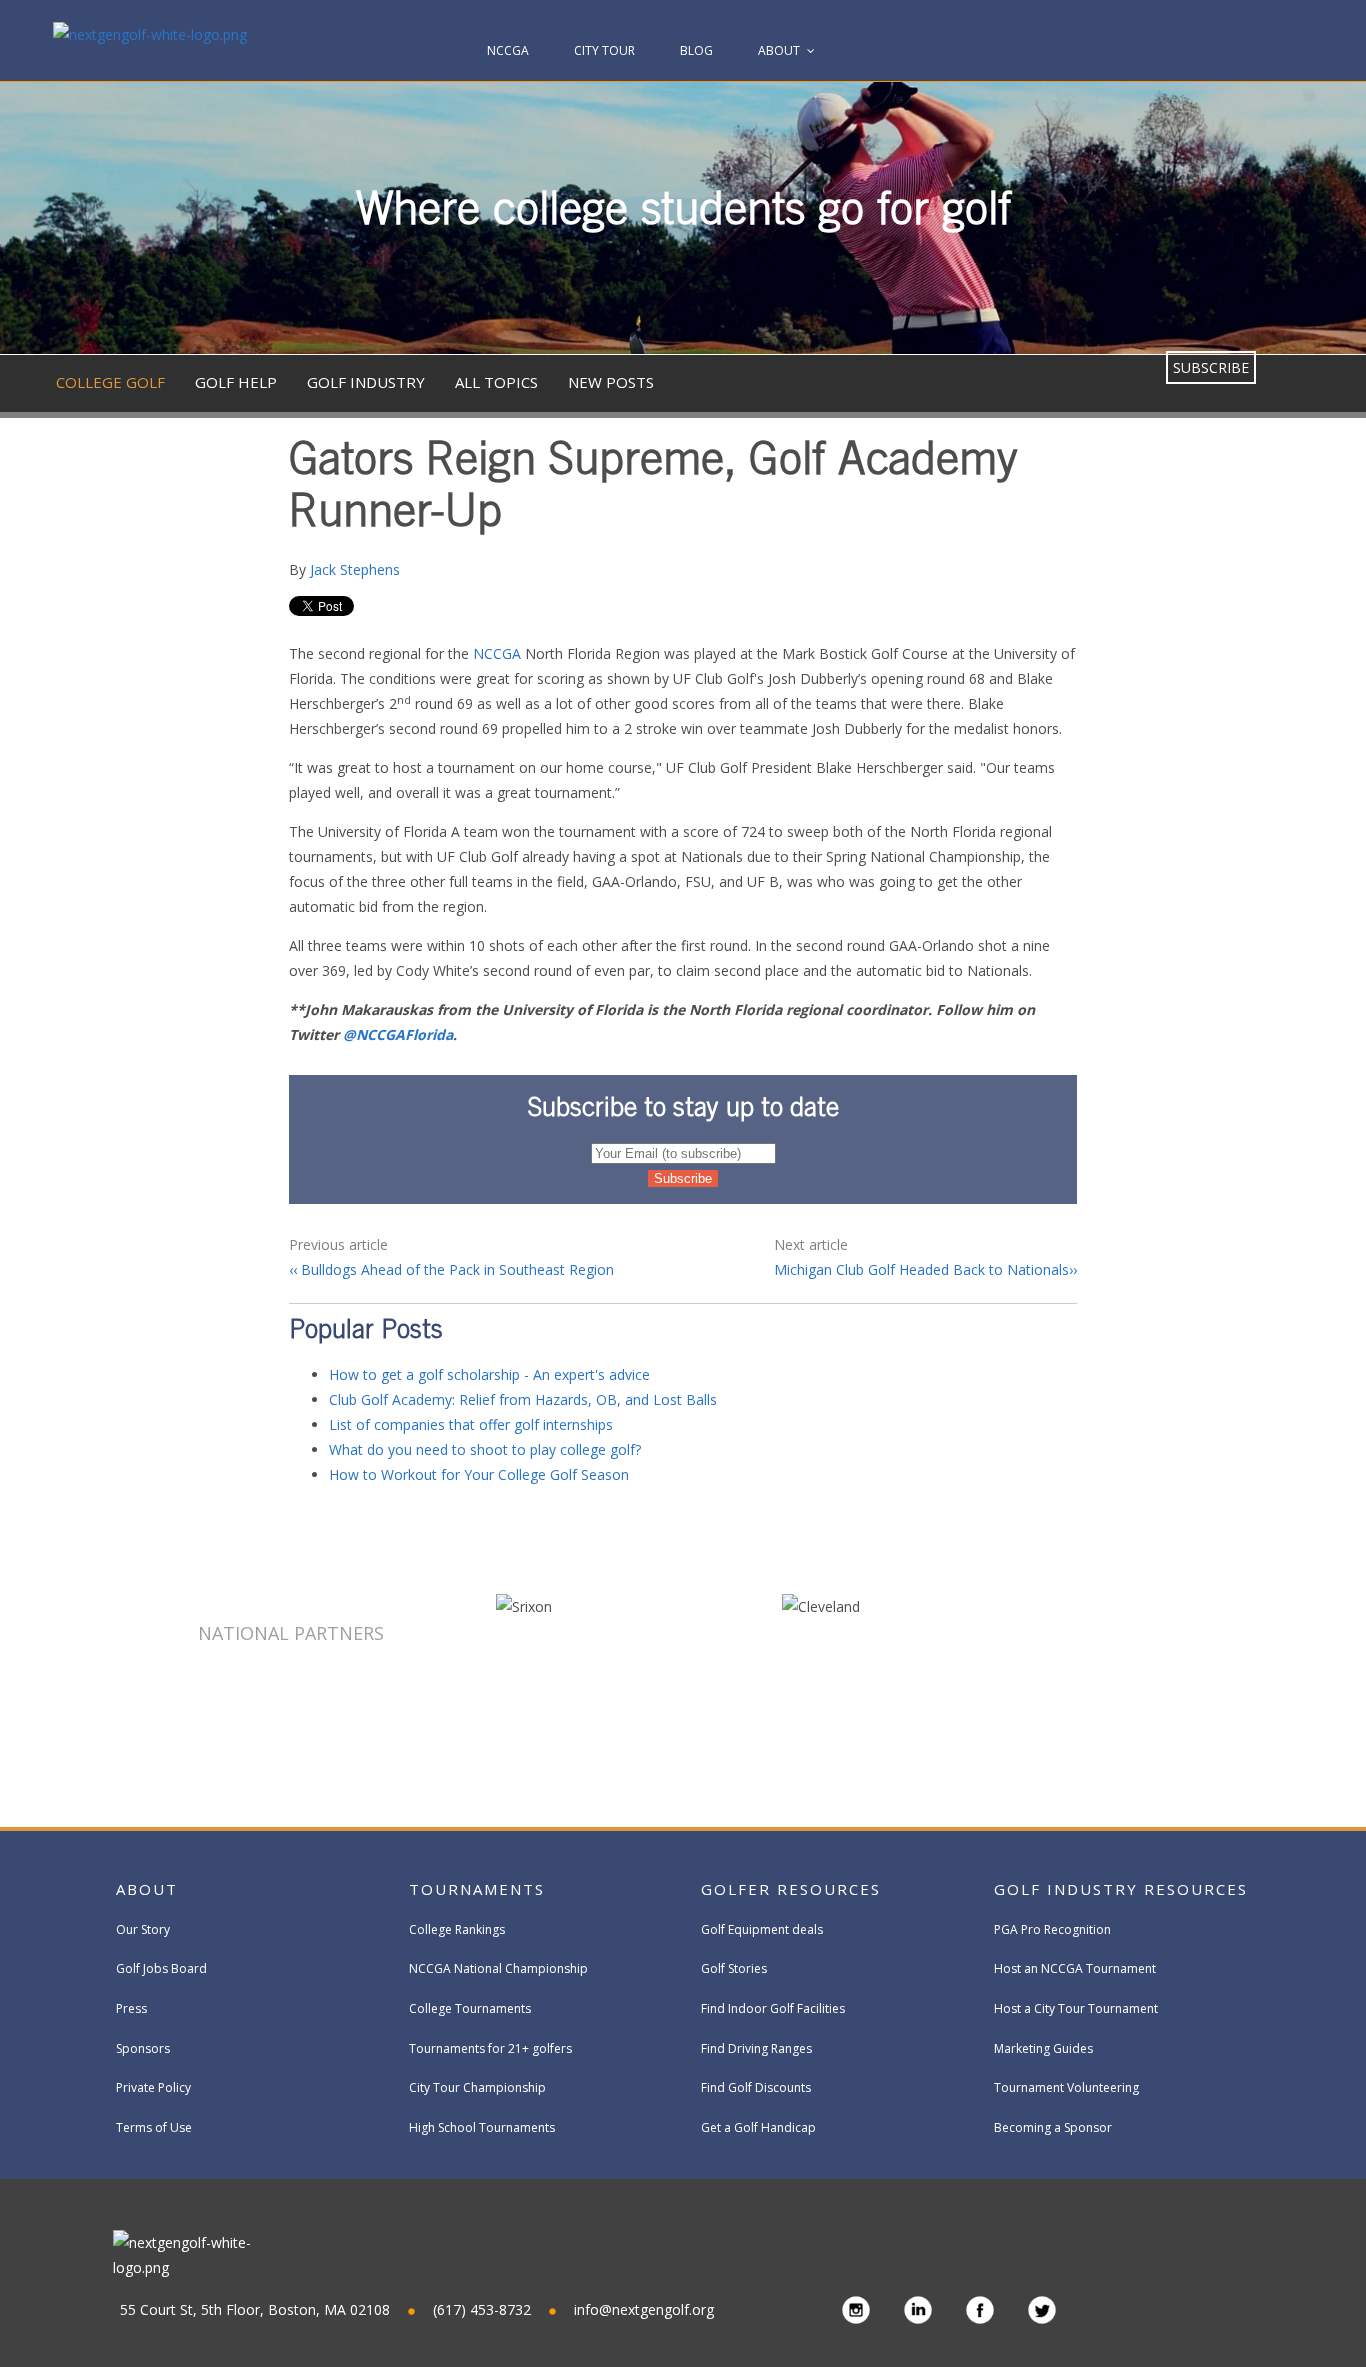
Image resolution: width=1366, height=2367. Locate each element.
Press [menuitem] (131, 2008)
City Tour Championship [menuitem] (477, 2087)
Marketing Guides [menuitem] (1043, 2048)
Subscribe (1211, 367)
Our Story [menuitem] (143, 1929)
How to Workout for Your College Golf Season (479, 1474)
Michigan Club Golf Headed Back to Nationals (921, 1269)
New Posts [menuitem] (611, 382)
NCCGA (497, 653)
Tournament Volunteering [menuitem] (1066, 2087)
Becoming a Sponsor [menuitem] (1053, 2127)
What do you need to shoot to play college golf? (485, 1449)
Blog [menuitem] (696, 50)
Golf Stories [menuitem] (734, 1968)
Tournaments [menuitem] (477, 1889)
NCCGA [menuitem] (508, 50)
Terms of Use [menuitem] (154, 2127)
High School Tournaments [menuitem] (482, 2127)
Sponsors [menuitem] (143, 2048)
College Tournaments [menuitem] (470, 2008)
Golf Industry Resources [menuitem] (1121, 1889)
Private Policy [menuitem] (153, 2087)
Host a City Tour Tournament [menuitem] (1076, 2008)
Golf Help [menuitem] (236, 382)
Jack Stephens (355, 569)
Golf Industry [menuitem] (366, 382)
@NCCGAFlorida (398, 1034)
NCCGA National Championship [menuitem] (498, 1968)
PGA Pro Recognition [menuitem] (1052, 1929)
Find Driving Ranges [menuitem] (756, 2048)
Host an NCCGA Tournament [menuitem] (1075, 1968)
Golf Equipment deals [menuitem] (762, 1929)
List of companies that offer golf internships (471, 1424)
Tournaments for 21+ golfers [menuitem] (490, 2048)
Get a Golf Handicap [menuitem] (758, 2127)
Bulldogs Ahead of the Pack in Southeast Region (455, 1269)
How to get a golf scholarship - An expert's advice (489, 1374)
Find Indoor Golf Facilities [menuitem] (773, 2008)
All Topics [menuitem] (496, 382)
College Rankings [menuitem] (457, 1929)
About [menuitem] (779, 50)
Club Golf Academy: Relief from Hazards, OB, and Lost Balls (523, 1399)
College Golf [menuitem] (110, 382)
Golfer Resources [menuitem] (791, 1889)
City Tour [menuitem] (604, 50)
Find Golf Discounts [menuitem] (756, 2087)
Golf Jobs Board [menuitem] (161, 1968)
